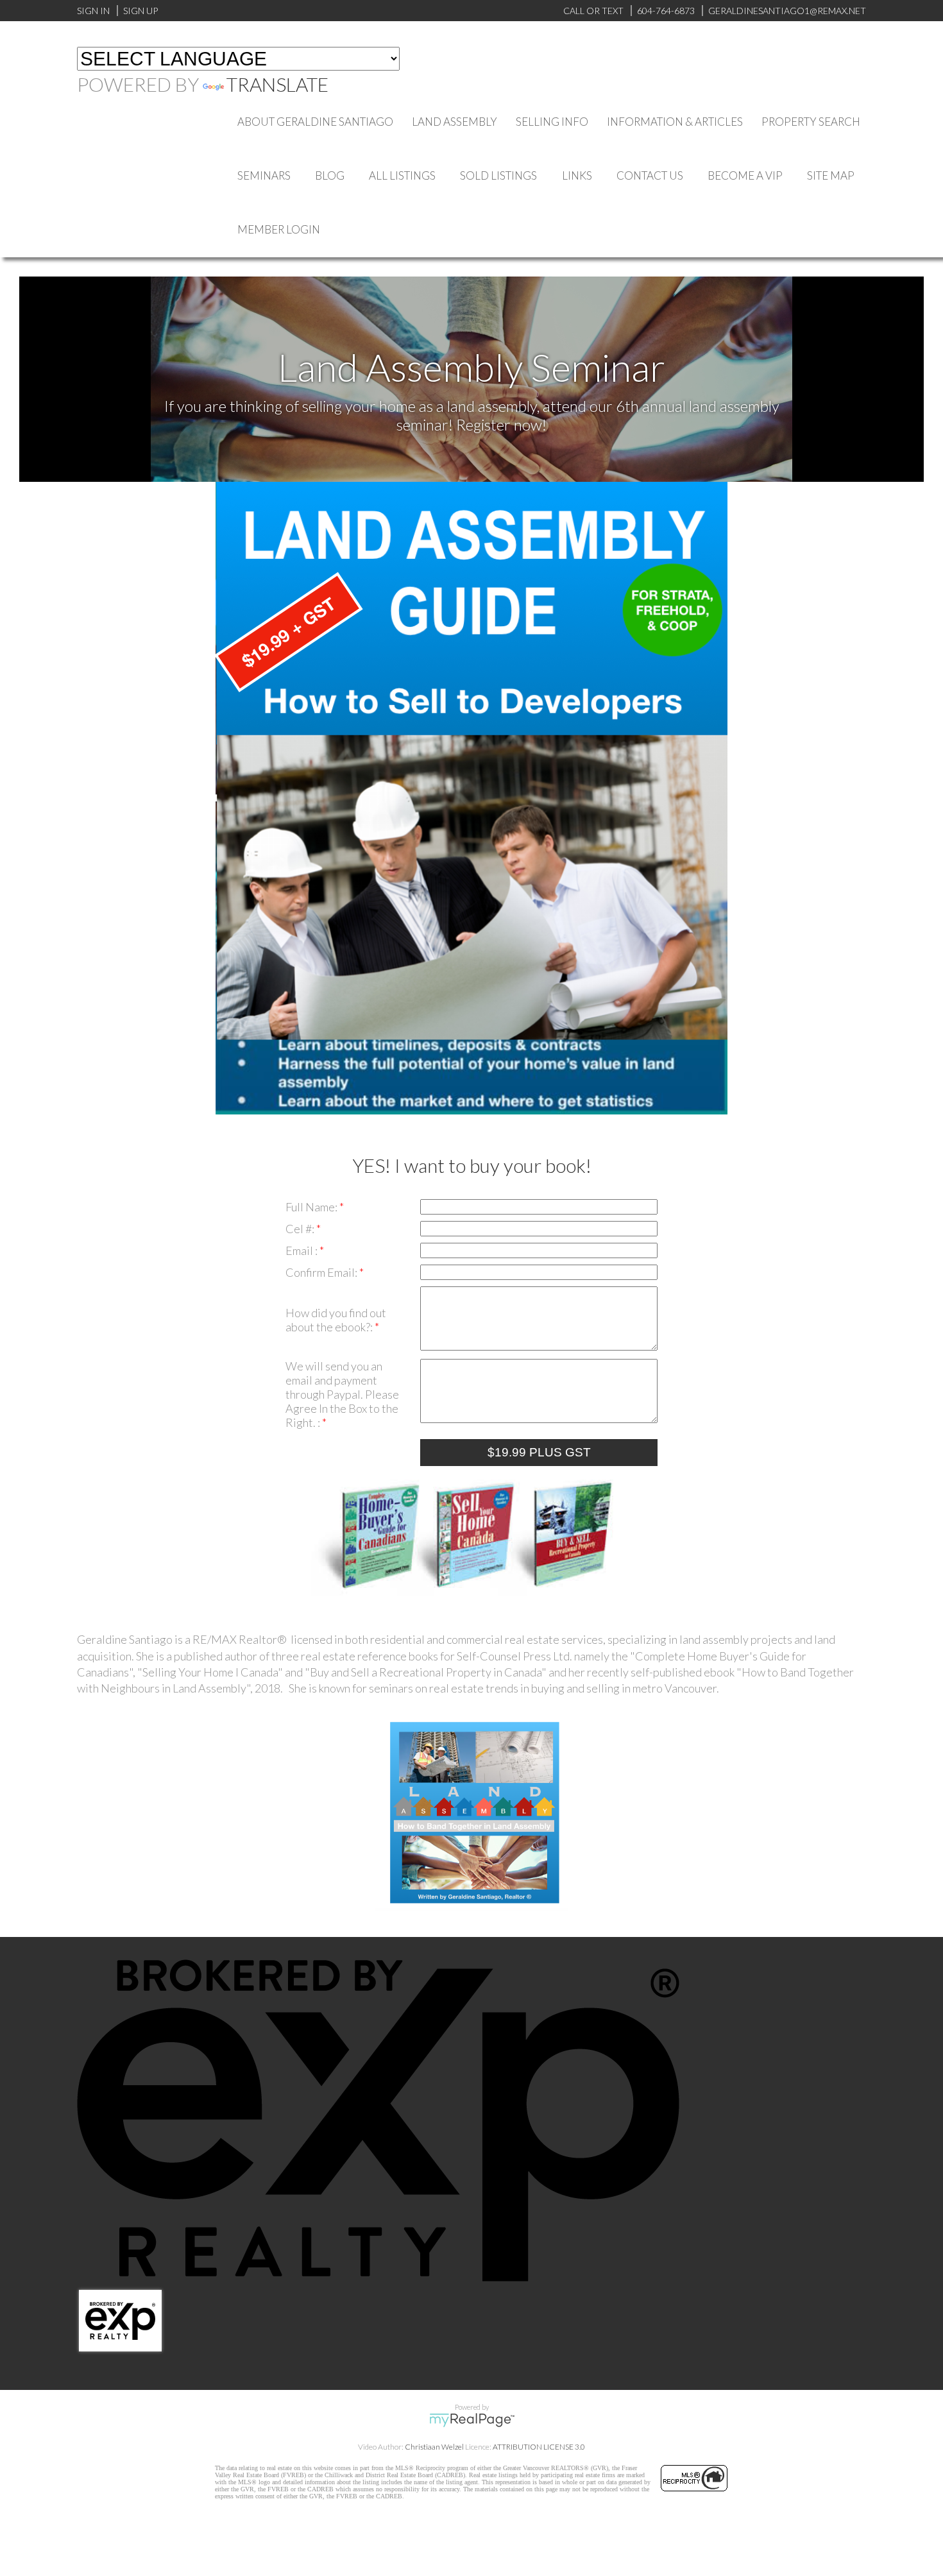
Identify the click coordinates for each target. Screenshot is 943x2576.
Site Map (831, 175)
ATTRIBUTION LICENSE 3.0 (539, 2447)
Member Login (279, 229)
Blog (330, 175)
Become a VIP (745, 175)
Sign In (93, 11)
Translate (277, 84)
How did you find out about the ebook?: (336, 1320)
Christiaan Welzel (434, 2447)
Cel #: (301, 1229)
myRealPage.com (472, 2420)
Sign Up (140, 11)
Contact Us (650, 175)
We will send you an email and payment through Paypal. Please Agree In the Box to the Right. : (342, 1394)
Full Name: (312, 1207)
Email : (302, 1250)
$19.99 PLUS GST (539, 1452)
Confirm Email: (322, 1272)
